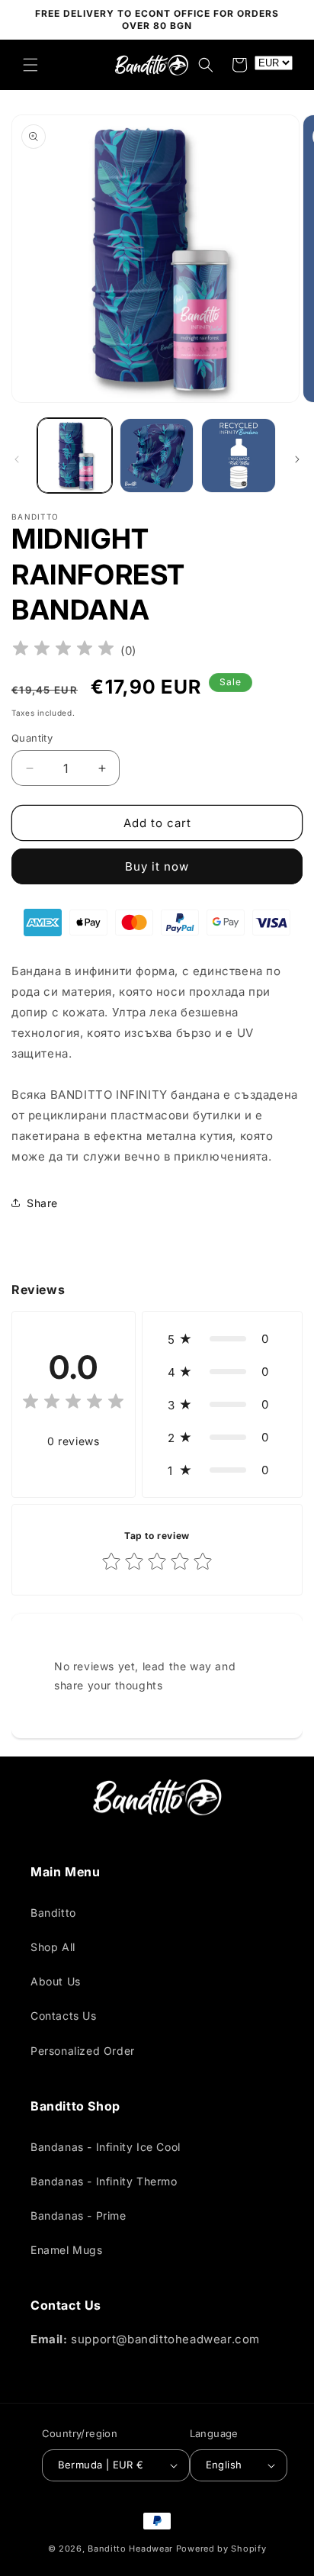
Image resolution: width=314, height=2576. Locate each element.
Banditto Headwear (130, 2549)
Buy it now (157, 866)
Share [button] (42, 1203)
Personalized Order (83, 2051)
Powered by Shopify (221, 2549)
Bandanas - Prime (78, 2215)
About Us (56, 1981)
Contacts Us (64, 2016)
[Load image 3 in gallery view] (239, 456)
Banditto (53, 1913)
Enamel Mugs (67, 2250)
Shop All (53, 1947)
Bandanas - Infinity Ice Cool (106, 2147)
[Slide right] (297, 459)
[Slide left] (17, 459)
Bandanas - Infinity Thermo (104, 2181)
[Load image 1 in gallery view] (75, 456)
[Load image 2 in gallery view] (157, 456)
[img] (63, 650)
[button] (30, 65)
